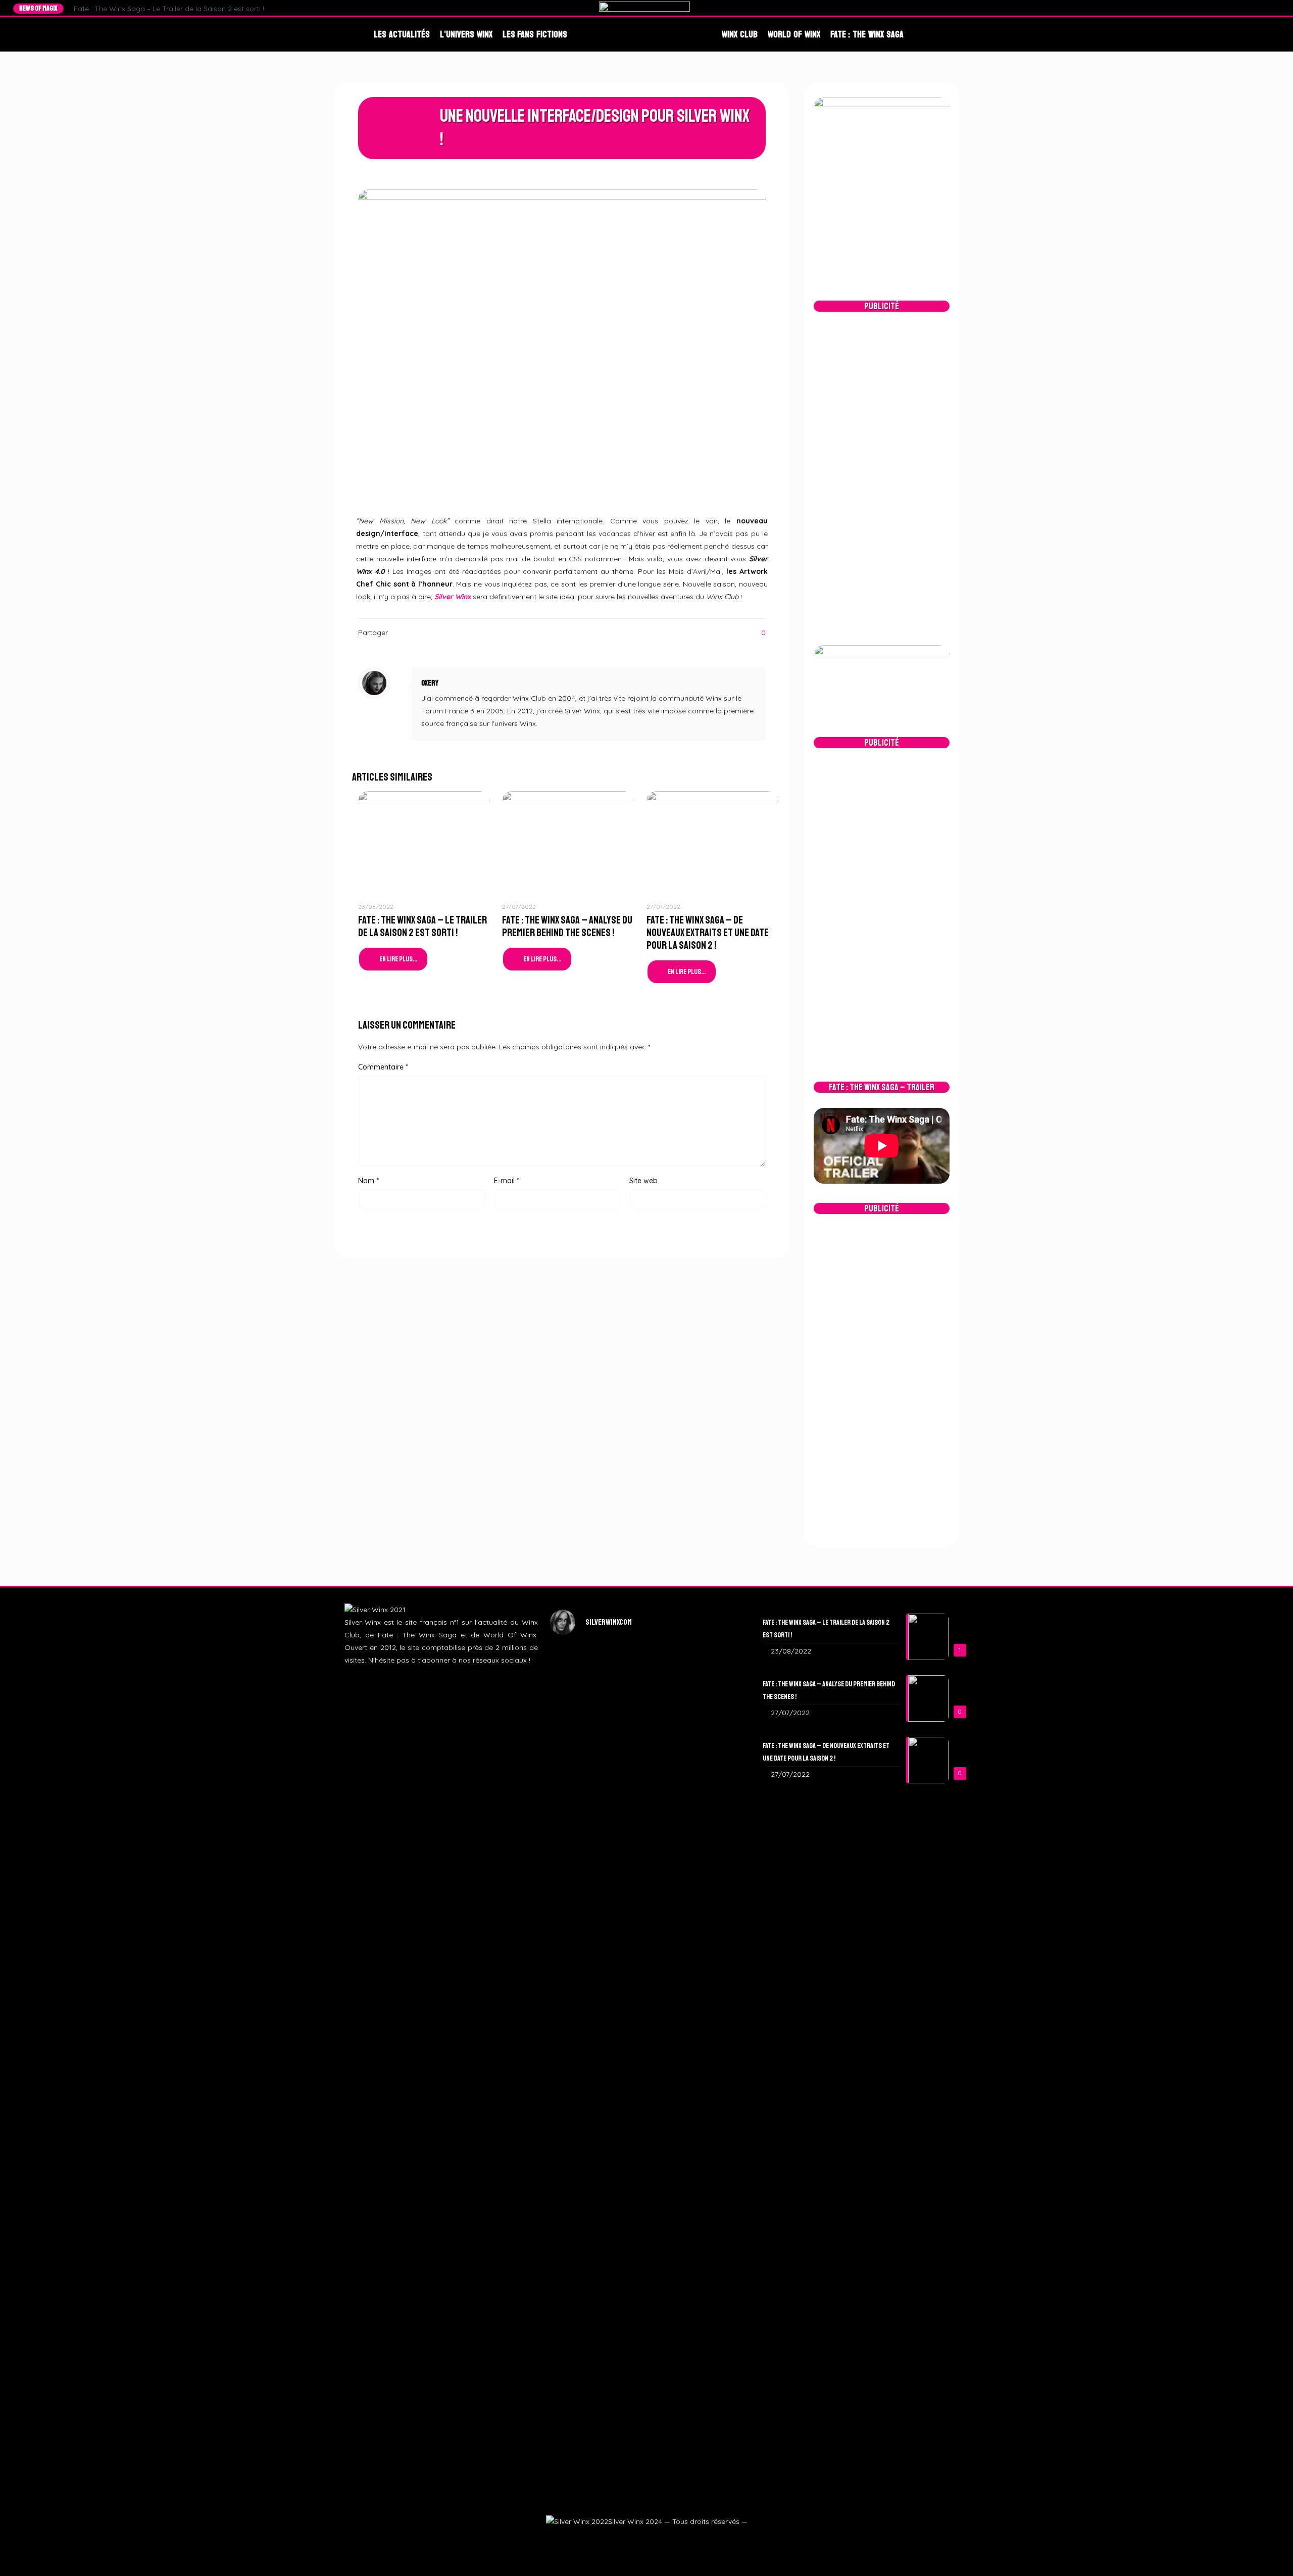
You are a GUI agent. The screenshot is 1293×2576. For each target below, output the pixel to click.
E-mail (507, 1181)
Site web (643, 1181)
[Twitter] (1246, 8)
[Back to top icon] (1269, 2554)
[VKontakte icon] (670, 2539)
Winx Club (740, 34)
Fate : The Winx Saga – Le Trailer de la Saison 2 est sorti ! (169, 9)
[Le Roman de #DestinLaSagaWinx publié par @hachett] (647, 2126)
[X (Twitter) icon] (634, 2539)
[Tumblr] (1265, 8)
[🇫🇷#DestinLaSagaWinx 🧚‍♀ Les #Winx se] (581, 1761)
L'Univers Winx (466, 34)
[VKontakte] (1275, 8)
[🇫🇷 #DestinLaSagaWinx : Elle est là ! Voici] (647, 1830)
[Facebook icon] (621, 2539)
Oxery (430, 683)
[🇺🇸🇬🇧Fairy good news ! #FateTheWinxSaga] (712, 2246)
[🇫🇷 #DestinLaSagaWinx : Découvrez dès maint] (712, 1780)
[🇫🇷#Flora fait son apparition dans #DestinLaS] (581, 2170)
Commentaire (383, 1067)
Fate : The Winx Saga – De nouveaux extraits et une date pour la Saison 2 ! (708, 933)
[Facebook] (1237, 8)
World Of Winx (794, 34)
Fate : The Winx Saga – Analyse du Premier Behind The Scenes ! (567, 926)
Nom (368, 1181)
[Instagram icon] (646, 2539)
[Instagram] (1256, 8)
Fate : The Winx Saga (867, 34)
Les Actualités (402, 34)
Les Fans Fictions (535, 34)
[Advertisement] (882, 478)
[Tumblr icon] (658, 2539)
